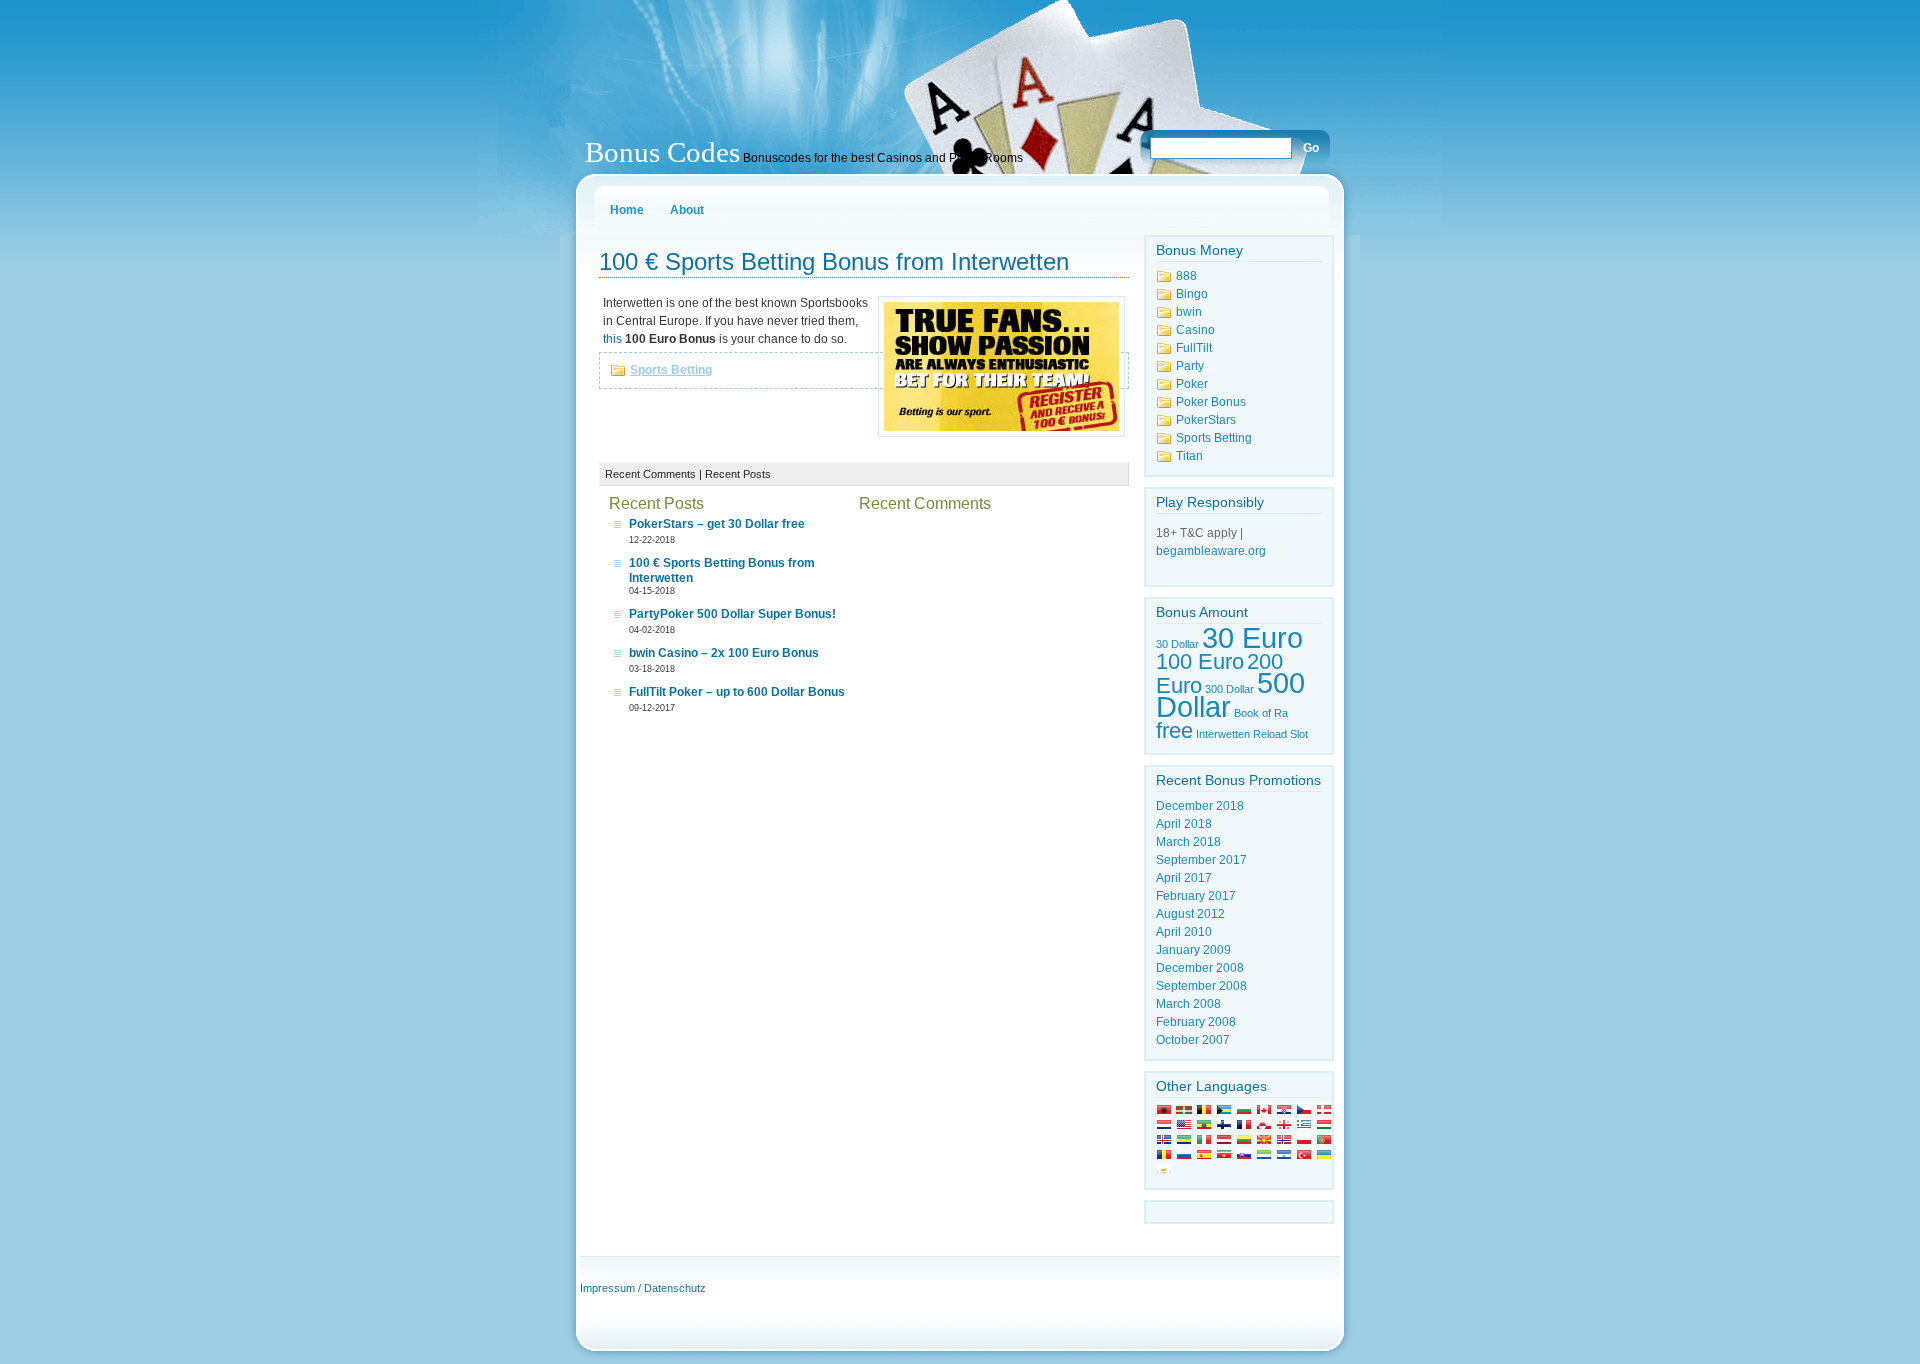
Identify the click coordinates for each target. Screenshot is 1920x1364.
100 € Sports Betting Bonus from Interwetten (834, 261)
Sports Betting (671, 370)
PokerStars (1206, 420)
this (612, 339)
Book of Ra (1261, 713)
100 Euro (1200, 661)
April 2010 (1184, 932)
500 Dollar (1230, 694)
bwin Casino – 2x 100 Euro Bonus (724, 653)
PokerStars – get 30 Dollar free (717, 524)
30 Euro (1252, 637)
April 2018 (1184, 824)
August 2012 (1190, 914)
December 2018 (1200, 806)
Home (627, 210)
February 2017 (1196, 896)
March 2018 (1188, 842)
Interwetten (1223, 734)
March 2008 (1188, 1004)
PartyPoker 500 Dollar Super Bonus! (732, 614)
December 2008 (1200, 968)
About (687, 210)
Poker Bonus (1211, 402)
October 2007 (1193, 1040)
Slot (1299, 734)
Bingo (1192, 294)
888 (1186, 276)
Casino (1195, 330)
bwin (1189, 312)
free (1174, 730)
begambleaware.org (1211, 551)
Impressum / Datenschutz (643, 1288)
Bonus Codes (662, 152)
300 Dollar (1229, 689)
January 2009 (1193, 950)
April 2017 (1184, 878)
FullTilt (1194, 348)
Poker (1192, 384)
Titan (1189, 456)
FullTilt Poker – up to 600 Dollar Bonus (737, 692)
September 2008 (1201, 986)
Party (1190, 366)
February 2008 (1196, 1022)
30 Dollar (1177, 644)
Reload (1270, 734)
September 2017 (1201, 860)
